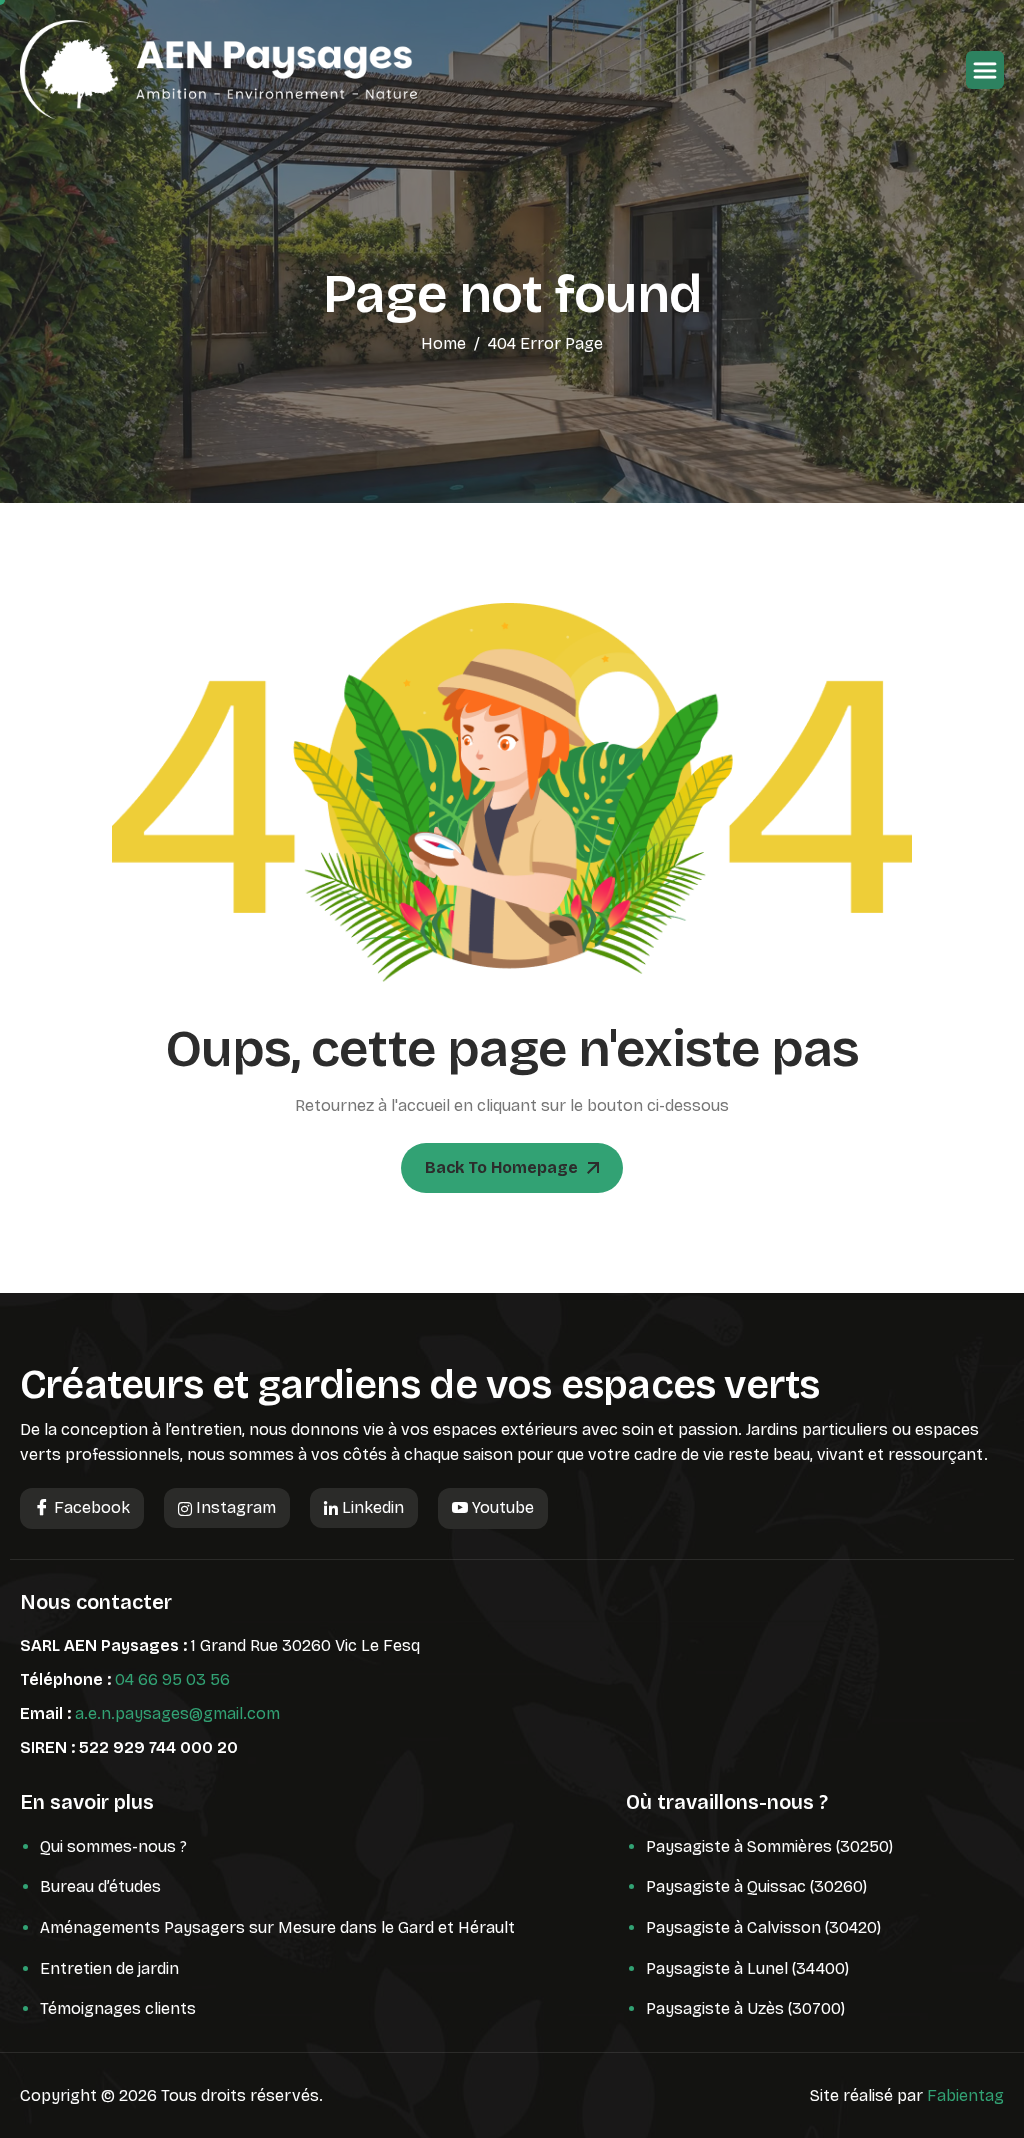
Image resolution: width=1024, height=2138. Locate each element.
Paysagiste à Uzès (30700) (745, 2008)
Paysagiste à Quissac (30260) (756, 1886)
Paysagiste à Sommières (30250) (769, 1846)
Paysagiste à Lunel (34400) (747, 1968)
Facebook (90, 1507)
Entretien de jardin (109, 1968)
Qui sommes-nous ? (113, 1846)
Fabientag (965, 2095)
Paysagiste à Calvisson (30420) (763, 1927)
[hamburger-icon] (985, 70)
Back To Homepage (501, 1167)
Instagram (234, 1507)
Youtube (501, 1507)
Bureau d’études (100, 1886)
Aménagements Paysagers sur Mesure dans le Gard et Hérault (277, 1927)
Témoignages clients (118, 2008)
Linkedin (371, 1507)
